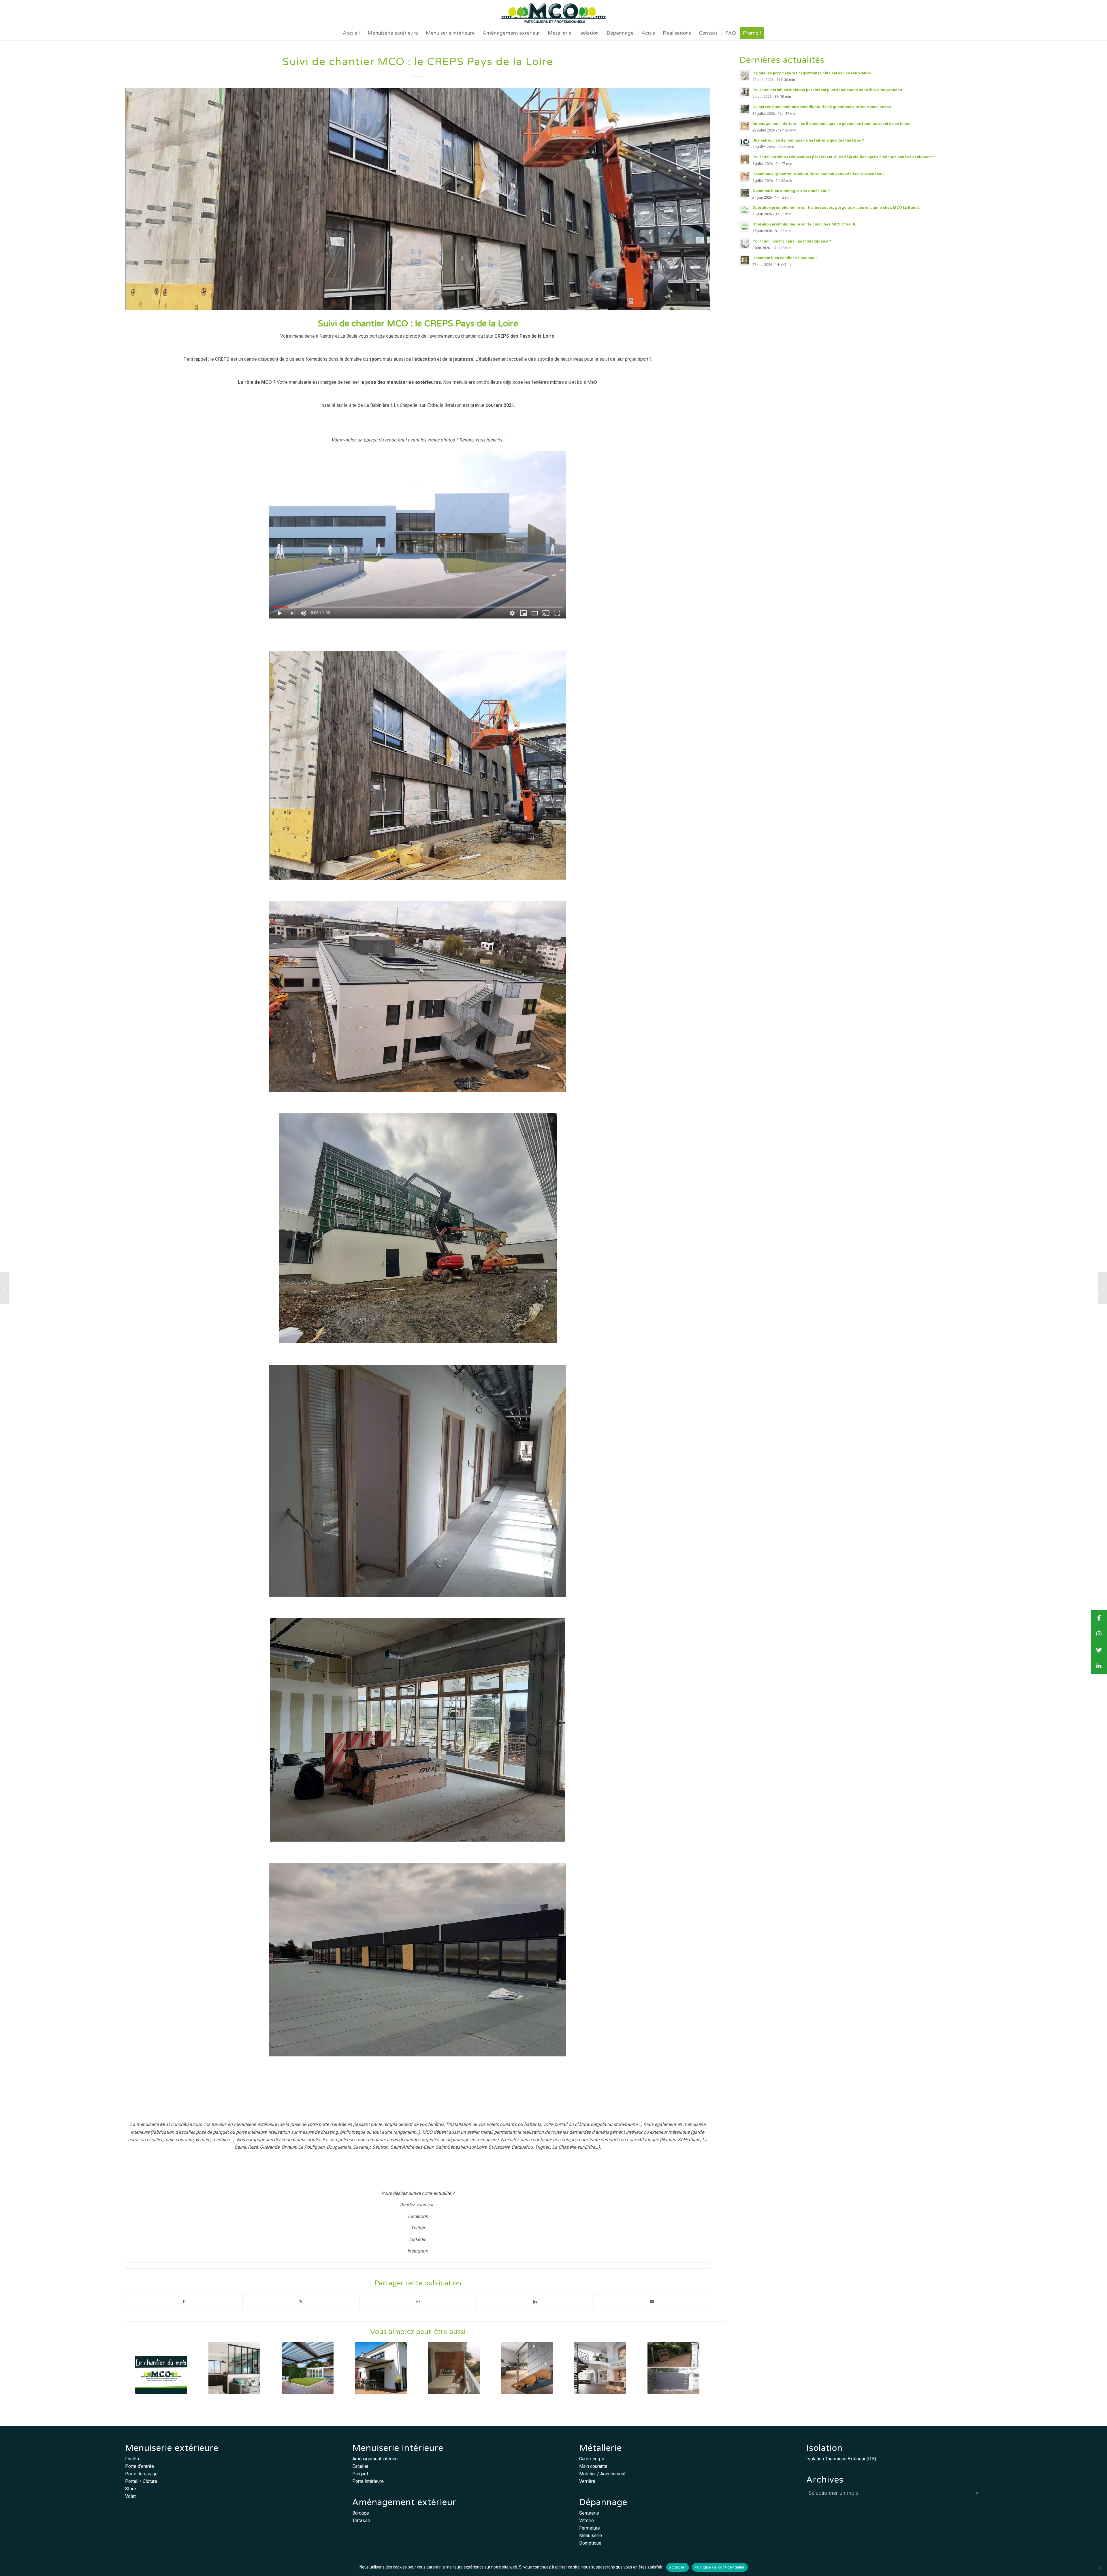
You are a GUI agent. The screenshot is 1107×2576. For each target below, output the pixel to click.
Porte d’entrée (140, 2466)
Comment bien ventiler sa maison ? (785, 258)
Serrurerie (589, 2513)
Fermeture (590, 2528)
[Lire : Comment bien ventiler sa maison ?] (745, 260)
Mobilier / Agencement (602, 2474)
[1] (418, 199)
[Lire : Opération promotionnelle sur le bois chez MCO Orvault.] (745, 227)
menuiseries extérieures (414, 382)
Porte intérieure (368, 2481)
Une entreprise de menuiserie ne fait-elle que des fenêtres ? (808, 140)
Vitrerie (587, 2520)
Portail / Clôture (141, 2481)
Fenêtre (133, 2459)
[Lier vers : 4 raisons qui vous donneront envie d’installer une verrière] (235, 2368)
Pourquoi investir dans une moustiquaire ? (792, 241)
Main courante (593, 2466)
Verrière (587, 2481)
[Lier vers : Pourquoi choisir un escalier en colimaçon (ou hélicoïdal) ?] (600, 2368)
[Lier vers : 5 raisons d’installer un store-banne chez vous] (381, 2368)
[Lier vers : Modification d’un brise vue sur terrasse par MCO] (454, 2368)
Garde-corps (592, 2459)
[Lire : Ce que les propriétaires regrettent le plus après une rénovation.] (745, 76)
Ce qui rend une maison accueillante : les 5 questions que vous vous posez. (822, 107)
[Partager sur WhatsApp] (418, 2302)
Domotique (590, 2543)
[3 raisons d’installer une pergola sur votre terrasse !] (1103, 1288)
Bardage (361, 2513)
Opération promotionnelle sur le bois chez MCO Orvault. (804, 224)
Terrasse (361, 2520)
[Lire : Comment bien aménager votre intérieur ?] (745, 193)
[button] (1099, 1666)
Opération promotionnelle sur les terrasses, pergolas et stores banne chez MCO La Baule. (836, 207)
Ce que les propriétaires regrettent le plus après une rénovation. (812, 73)
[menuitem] (351, 33)
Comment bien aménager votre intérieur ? (791, 191)
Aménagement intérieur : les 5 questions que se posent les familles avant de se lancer (832, 123)
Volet (130, 2496)
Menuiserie (591, 2535)
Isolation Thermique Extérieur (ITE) (841, 2459)
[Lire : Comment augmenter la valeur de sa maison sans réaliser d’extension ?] (745, 176)
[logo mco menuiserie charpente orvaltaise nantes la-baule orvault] (553, 13)
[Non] (1100, 2567)
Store (131, 2489)
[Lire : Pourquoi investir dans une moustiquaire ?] (745, 244)
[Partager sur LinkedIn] (535, 2302)
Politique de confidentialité (720, 2567)
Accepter (678, 2567)
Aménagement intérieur (376, 2459)
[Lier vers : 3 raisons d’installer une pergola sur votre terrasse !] (308, 2368)
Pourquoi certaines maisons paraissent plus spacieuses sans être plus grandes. (828, 90)
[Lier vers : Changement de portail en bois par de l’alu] (674, 2368)
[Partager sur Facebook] (184, 2302)
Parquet (360, 2474)
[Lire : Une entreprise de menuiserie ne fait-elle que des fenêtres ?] (745, 143)
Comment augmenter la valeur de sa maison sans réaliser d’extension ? (819, 174)
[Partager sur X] (301, 2302)
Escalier (360, 2466)
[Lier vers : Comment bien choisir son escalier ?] (527, 2368)
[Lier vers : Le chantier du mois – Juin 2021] (161, 2368)
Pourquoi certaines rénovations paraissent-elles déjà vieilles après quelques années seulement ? (844, 157)
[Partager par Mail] (652, 2302)
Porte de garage (141, 2474)
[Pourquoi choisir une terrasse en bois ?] (4, 1288)
